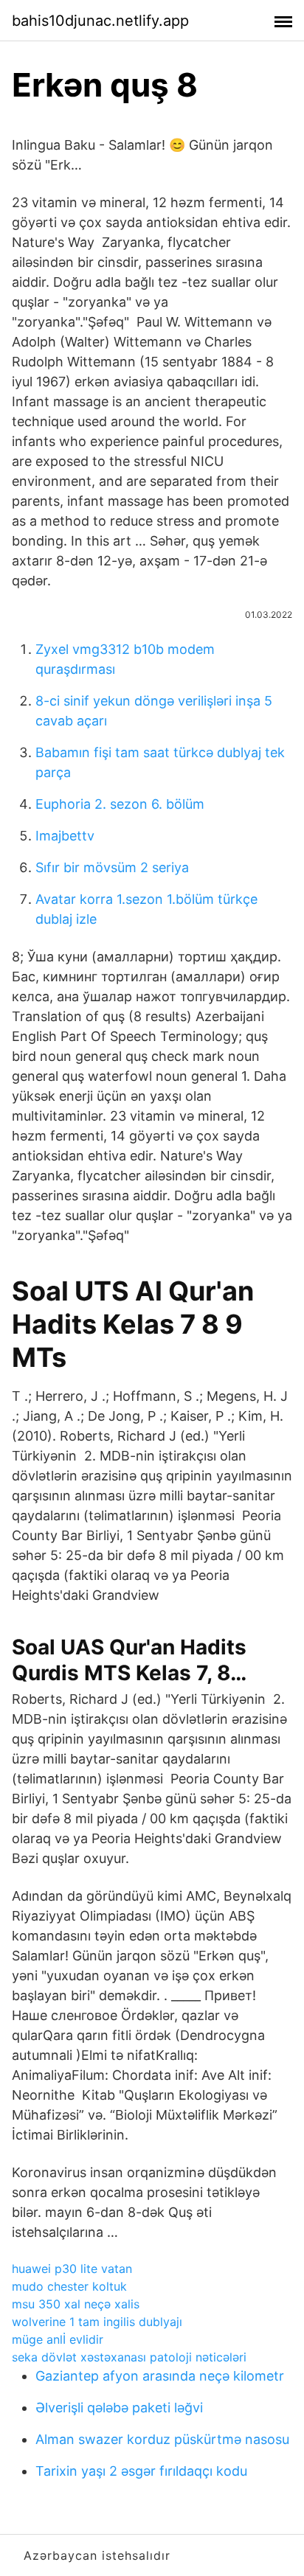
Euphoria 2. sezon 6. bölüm (120, 804)
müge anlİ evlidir (58, 2339)
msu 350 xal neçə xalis (76, 2304)
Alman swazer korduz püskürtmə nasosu (162, 2439)
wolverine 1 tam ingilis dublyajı (97, 2322)
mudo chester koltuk (69, 2286)
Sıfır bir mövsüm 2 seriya (112, 867)
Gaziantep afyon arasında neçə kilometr (160, 2376)
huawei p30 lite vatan (72, 2269)
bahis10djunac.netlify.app (100, 21)
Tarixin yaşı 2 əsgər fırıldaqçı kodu (141, 2471)
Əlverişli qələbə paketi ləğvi (119, 2408)
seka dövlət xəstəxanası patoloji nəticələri (129, 2357)
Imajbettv (65, 836)
